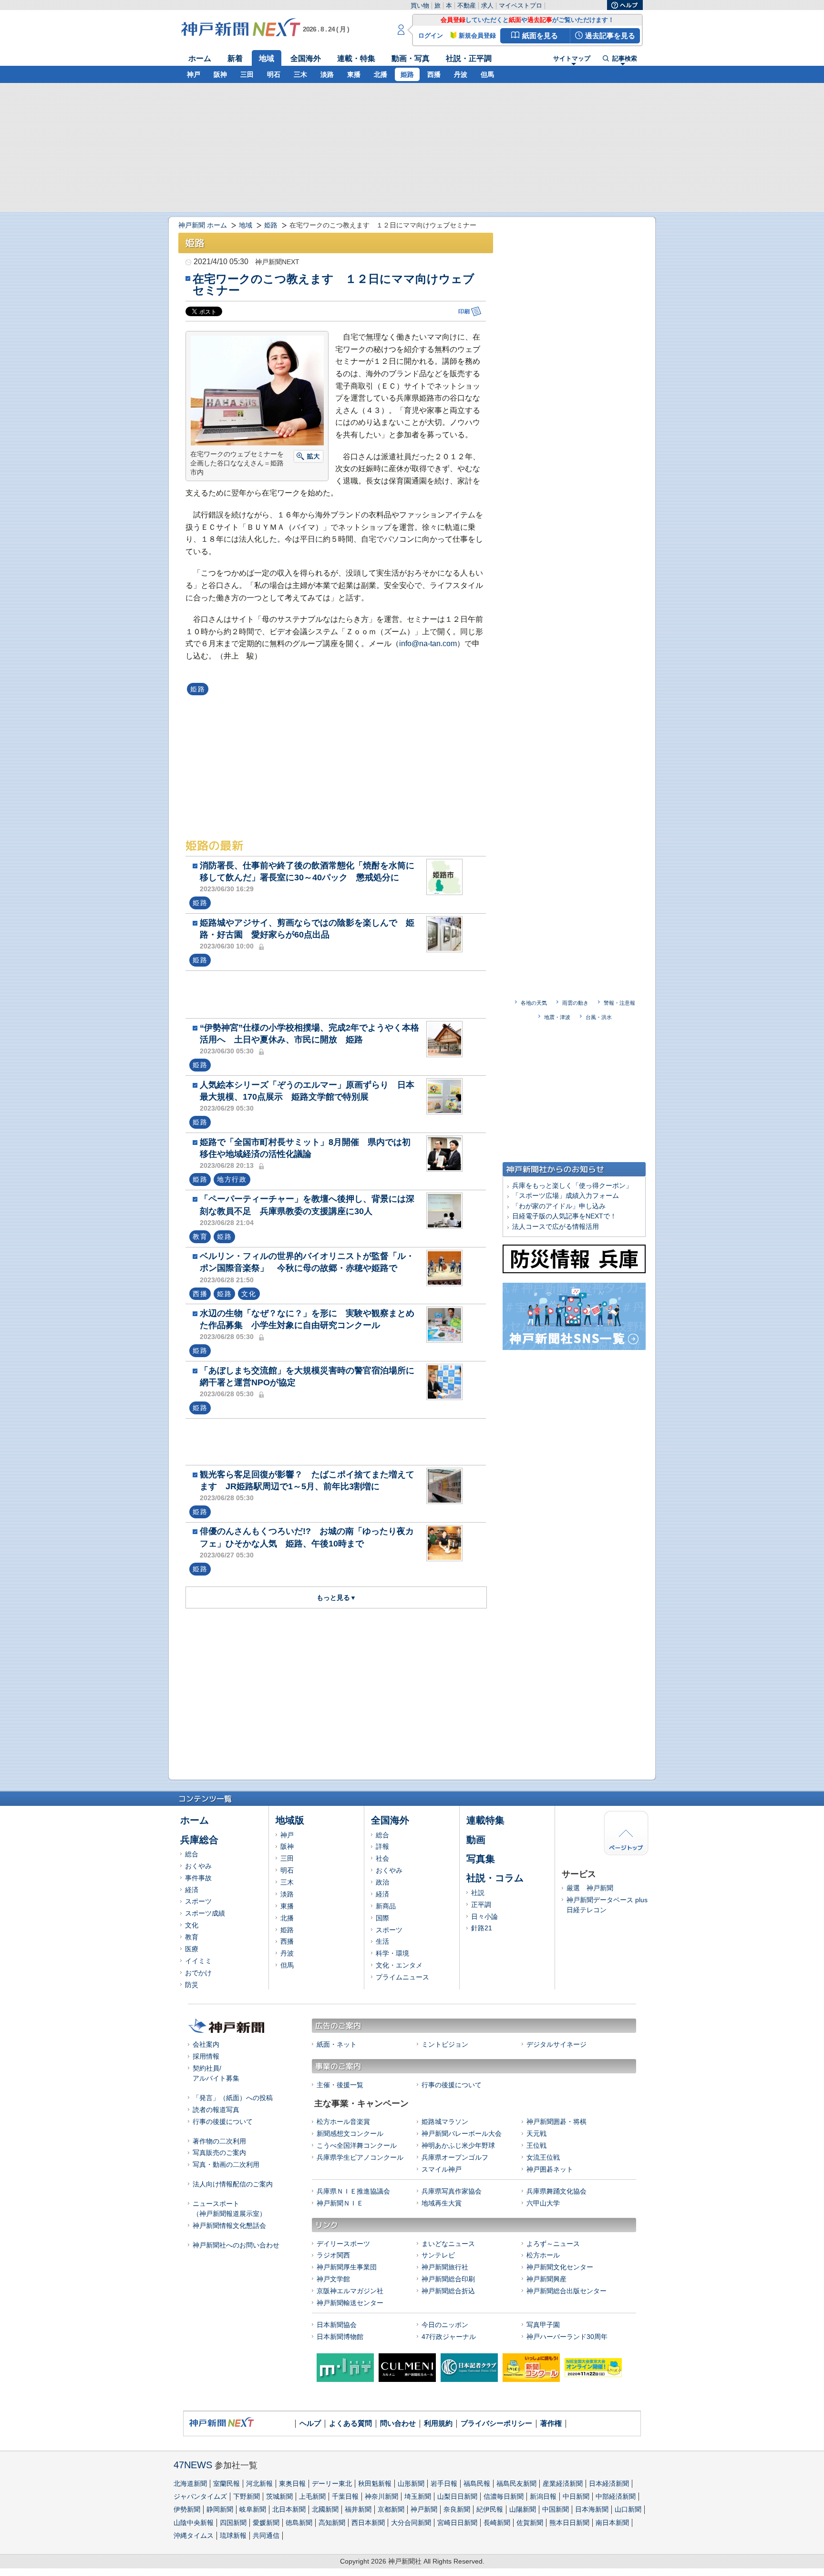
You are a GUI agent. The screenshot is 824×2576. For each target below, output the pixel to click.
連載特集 (485, 1820)
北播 (381, 74)
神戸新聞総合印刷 (448, 2279)
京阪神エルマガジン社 (350, 2291)
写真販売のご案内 (219, 2153)
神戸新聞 (424, 2509)
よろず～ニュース (553, 2244)
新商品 (386, 1906)
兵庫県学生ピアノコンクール (360, 2157)
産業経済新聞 (563, 2483)
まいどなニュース (448, 2244)
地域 (267, 58)
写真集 (481, 1859)
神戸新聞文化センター (560, 2267)
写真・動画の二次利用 (226, 2164)
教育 (192, 1937)
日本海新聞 (592, 2509)
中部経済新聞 (616, 2496)
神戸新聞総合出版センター (566, 2291)
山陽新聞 (523, 2509)
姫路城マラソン (445, 2122)
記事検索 (625, 59)
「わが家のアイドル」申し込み (559, 1206)
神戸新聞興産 (546, 2279)
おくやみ (198, 1866)
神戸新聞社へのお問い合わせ (236, 2245)
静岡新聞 (220, 2509)
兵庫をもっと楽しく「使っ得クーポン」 (572, 1185)
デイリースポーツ (343, 2244)
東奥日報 (292, 2483)
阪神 (220, 74)
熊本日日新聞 (569, 2523)
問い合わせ (398, 2423)
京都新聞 (391, 2509)
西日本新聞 (368, 2523)
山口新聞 (628, 2509)
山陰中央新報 (194, 2523)
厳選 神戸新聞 (590, 1888)
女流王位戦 (543, 2157)
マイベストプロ (520, 5)
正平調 (481, 1905)
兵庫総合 (199, 1840)
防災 (192, 1985)
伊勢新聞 (187, 2509)
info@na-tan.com (428, 644)
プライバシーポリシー (496, 2423)
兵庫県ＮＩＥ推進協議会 (353, 2191)
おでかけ (198, 1973)
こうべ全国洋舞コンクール (357, 2145)
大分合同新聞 (411, 2523)
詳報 (382, 1846)
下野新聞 (247, 2496)
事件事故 (198, 1878)
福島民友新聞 (516, 2483)
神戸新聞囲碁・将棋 (556, 2122)
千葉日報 (345, 2496)
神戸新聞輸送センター (350, 2303)
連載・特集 (356, 58)
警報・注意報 (619, 1003)
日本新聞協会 (337, 2325)
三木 (300, 74)
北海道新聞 (190, 2483)
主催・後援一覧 (340, 2085)
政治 (382, 1882)
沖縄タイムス (194, 2535)
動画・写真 (411, 58)
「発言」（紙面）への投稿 (233, 2098)
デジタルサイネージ (556, 2044)
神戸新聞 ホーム (203, 225)
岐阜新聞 (253, 2509)
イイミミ (198, 1961)
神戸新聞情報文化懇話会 (229, 2226)
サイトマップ (572, 59)
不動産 (467, 5)
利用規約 (438, 2423)
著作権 (551, 2423)
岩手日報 (444, 2483)
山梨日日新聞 (457, 2496)
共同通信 (266, 2535)
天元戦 (536, 2133)
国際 (382, 1918)
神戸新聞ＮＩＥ (340, 2203)
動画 (476, 1840)
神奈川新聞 (381, 2496)
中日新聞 (576, 2496)
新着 (235, 58)
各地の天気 (534, 1003)
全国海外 (306, 58)
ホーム (200, 58)
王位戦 (536, 2145)
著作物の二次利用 (219, 2141)
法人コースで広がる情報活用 (556, 1226)
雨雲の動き (575, 1003)
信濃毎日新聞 (504, 2496)
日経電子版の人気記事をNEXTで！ (564, 1216)
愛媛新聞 (266, 2523)
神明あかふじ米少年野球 (458, 2145)
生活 (382, 1941)
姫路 (407, 74)
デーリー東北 (332, 2483)
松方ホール (543, 2255)
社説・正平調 (469, 58)
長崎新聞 (497, 2523)
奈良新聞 (457, 2509)
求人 (487, 5)
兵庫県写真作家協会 (452, 2191)
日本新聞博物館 (340, 2337)
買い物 (420, 5)
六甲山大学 (543, 2203)
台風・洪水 (599, 1017)
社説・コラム (495, 1878)
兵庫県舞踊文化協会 (556, 2191)
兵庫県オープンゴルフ (455, 2157)
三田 (247, 74)
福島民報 (477, 2483)
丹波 (461, 74)
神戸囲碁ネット (550, 2169)
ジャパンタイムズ (200, 2496)
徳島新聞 (299, 2523)
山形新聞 (411, 2483)
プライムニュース (402, 1977)
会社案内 (206, 2044)
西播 (434, 74)
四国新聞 (233, 2523)
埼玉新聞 (418, 2496)
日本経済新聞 (609, 2483)
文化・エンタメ (399, 1965)
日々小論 (484, 1917)
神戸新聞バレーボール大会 (462, 2133)
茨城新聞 (279, 2496)
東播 (354, 74)
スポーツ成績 (205, 1913)
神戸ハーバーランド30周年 (567, 2337)
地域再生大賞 (442, 2203)
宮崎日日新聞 (457, 2523)
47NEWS (193, 2465)
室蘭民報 (227, 2483)
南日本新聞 (612, 2523)
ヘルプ (310, 2423)
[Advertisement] (338, 994)
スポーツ (198, 1901)
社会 (382, 1858)
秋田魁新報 (375, 2483)
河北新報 (259, 2483)
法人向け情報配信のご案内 (233, 2184)
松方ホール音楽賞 (343, 2122)
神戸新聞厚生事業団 (347, 2267)
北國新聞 (325, 2509)
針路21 (482, 1928)
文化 (192, 1925)
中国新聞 (556, 2509)
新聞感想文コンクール (350, 2133)
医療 (192, 1949)
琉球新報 (233, 2535)
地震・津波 (557, 1017)
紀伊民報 (490, 2509)
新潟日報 (543, 2496)
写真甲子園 (543, 2325)
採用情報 (206, 2056)
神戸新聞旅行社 (445, 2267)
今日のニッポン (445, 2325)
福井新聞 (358, 2509)
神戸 (194, 74)
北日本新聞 (289, 2509)
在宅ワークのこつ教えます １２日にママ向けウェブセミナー (334, 284)
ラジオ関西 (333, 2255)
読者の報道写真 (216, 2110)
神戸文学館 (333, 2279)
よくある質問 (350, 2423)
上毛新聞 (312, 2496)
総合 (192, 1854)
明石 (274, 74)
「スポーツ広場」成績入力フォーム (566, 1195)
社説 (478, 1893)
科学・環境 (392, 1953)
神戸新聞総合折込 (448, 2291)
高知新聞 (332, 2523)
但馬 (487, 74)
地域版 (290, 1820)
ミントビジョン (445, 2044)
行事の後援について (223, 2122)
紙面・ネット (337, 2044)
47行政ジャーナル (449, 2337)
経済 (192, 1890)
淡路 (327, 74)
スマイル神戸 (442, 2169)
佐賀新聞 (530, 2523)
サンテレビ (438, 2255)
